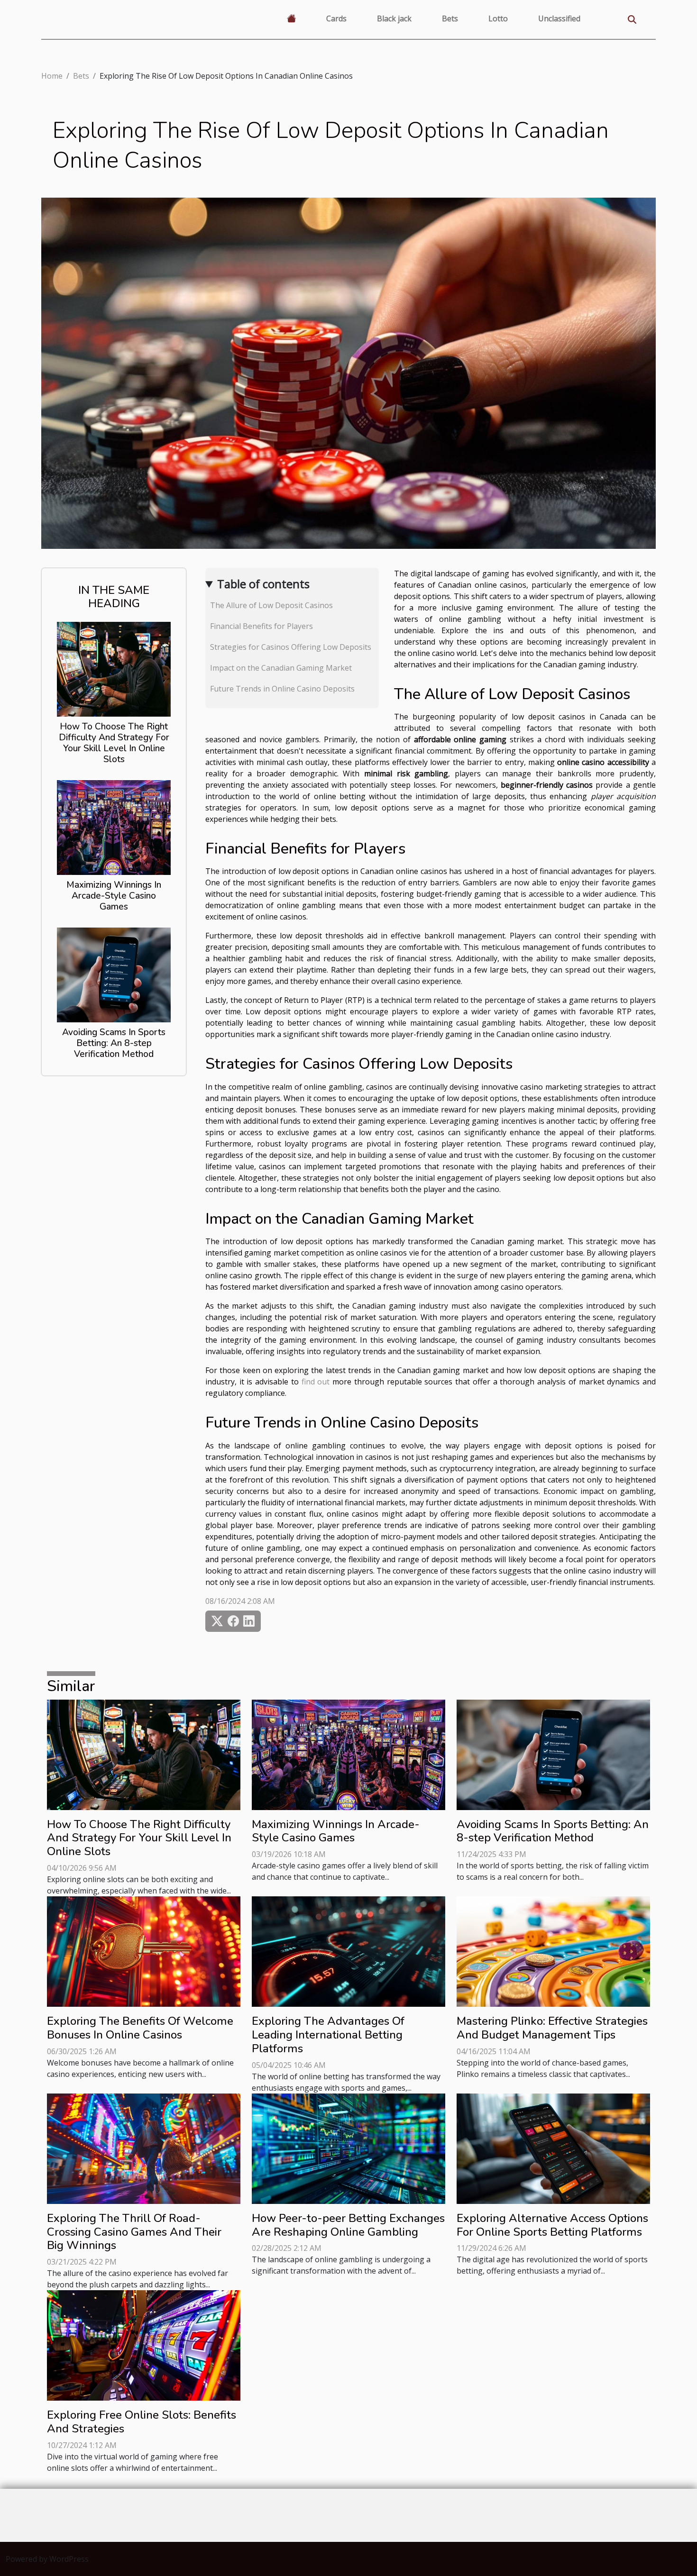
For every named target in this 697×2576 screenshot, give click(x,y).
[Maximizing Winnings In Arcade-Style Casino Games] (114, 827)
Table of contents (263, 584)
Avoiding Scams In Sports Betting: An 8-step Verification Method (114, 1043)
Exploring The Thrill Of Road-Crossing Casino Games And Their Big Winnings (134, 2232)
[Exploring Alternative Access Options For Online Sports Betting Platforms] (553, 2148)
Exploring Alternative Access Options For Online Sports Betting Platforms (552, 2225)
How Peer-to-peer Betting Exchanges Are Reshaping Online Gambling (348, 2225)
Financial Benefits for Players (261, 626)
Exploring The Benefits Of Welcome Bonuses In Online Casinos (140, 2028)
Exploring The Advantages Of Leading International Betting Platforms (328, 2035)
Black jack (394, 18)
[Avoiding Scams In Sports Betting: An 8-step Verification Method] (114, 974)
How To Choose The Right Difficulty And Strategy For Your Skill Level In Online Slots (114, 743)
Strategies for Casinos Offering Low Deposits (291, 647)
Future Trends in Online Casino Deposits (282, 689)
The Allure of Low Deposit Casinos (271, 605)
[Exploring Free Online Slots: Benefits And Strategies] (144, 2345)
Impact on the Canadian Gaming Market (281, 668)
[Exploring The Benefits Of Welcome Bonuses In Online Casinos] (144, 1951)
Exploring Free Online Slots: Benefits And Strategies (142, 2422)
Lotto (498, 18)
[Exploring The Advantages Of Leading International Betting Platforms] (348, 1951)
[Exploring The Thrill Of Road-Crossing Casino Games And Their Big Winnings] (144, 2148)
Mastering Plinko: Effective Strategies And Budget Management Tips (552, 2028)
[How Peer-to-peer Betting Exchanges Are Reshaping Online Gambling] (348, 2148)
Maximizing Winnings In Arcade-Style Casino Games (114, 896)
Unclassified (559, 18)
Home (52, 76)
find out (316, 1382)
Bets (450, 18)
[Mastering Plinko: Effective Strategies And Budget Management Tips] (553, 1951)
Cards (336, 18)
